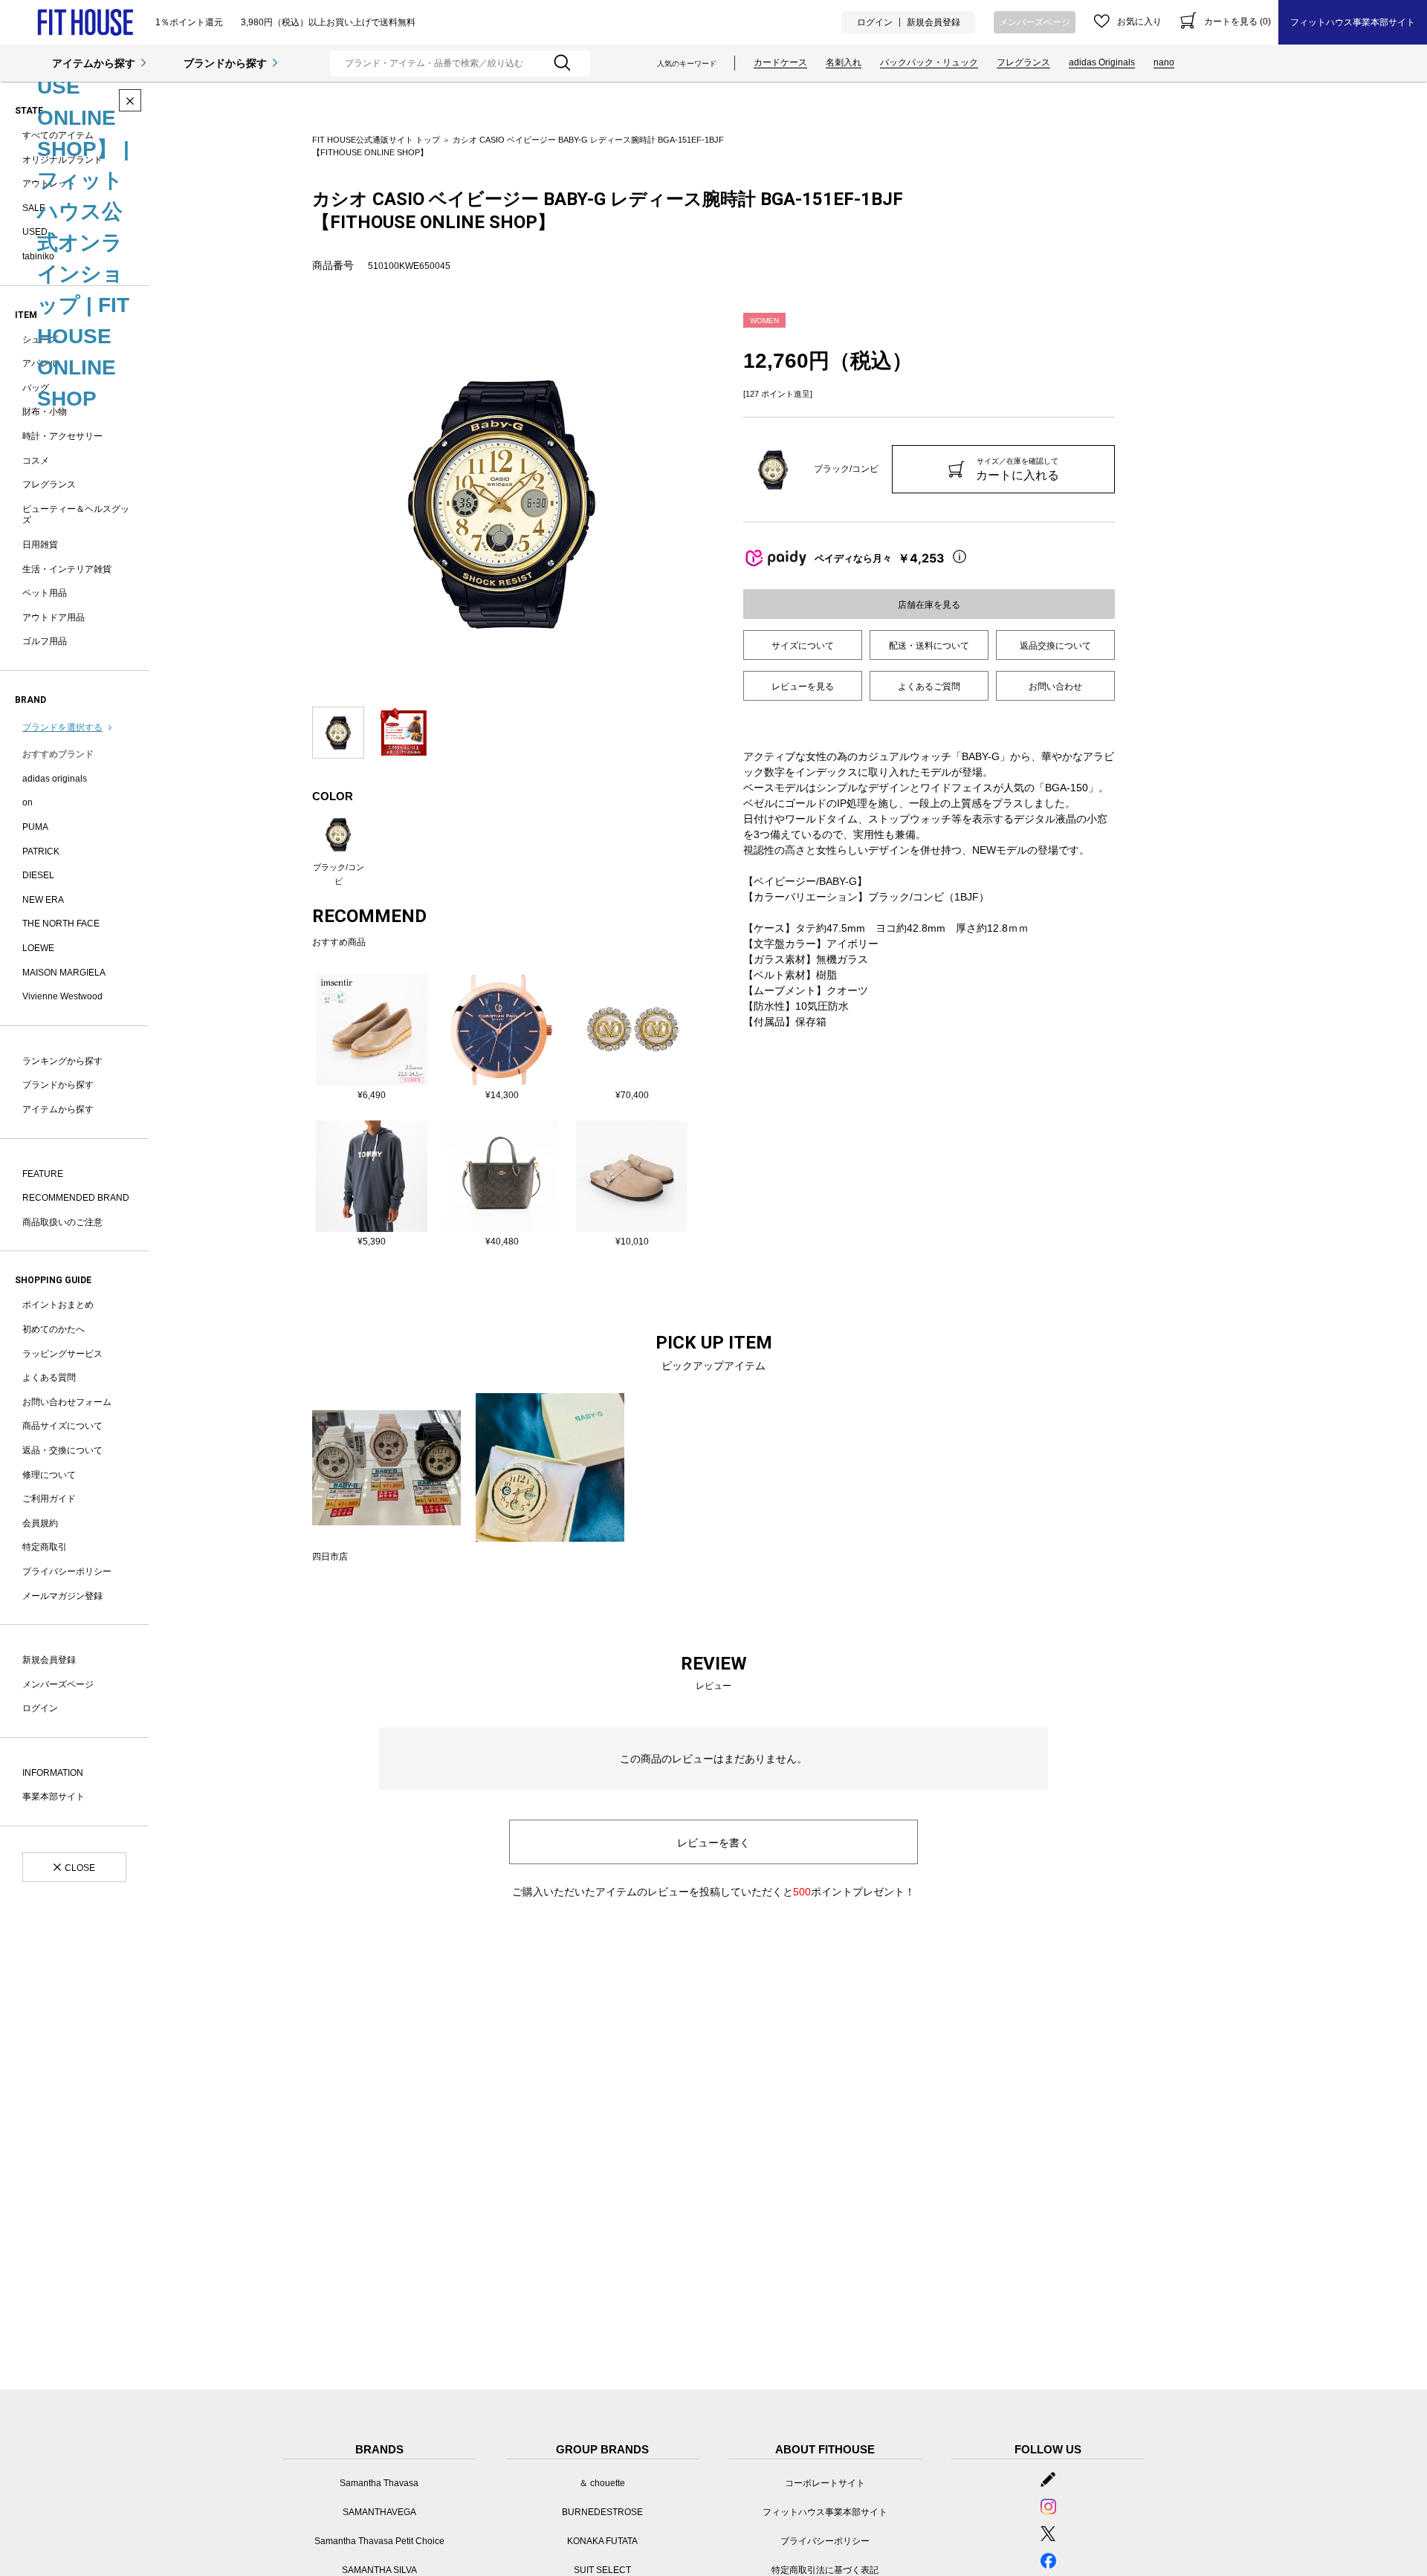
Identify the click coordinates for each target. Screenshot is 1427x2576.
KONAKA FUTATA (602, 2541)
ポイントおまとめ (58, 1305)
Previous (301, 502)
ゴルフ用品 (45, 641)
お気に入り (1139, 22)
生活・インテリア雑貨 (67, 569)
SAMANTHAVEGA (379, 2512)
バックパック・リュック (929, 62)
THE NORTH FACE (61, 924)
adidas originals (55, 779)
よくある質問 (49, 1378)
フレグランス (1023, 62)
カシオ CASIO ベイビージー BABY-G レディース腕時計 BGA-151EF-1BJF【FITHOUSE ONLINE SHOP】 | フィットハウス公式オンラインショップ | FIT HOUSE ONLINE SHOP (83, 25)
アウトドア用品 (54, 617)
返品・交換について (62, 1450)
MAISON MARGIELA (64, 973)
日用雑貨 (40, 545)
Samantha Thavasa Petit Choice (379, 2541)
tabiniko (38, 256)
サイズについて (803, 646)
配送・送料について (929, 646)
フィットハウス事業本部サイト (1353, 22)
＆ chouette (602, 2483)
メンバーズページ (1035, 22)
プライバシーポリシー (67, 1571)
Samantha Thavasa (379, 2483)
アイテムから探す (94, 63)
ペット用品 (45, 593)
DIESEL (38, 875)
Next (702, 502)
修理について (49, 1475)
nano (1164, 62)
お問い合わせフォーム (67, 1402)
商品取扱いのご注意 (62, 1222)
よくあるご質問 (929, 687)
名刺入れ (844, 62)
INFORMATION (53, 1773)
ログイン (875, 22)
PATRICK (41, 851)
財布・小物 (45, 412)
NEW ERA (43, 900)
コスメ (36, 461)
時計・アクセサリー (62, 436)
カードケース (780, 62)
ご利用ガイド (49, 1499)
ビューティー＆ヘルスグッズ (76, 515)
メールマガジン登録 (62, 1596)
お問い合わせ (1055, 687)
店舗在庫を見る (929, 605)
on (27, 802)
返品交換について (1055, 646)
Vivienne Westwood (62, 996)
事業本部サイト (54, 1797)
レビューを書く (713, 1843)
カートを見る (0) (1237, 22)
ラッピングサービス (62, 1354)
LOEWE (38, 948)
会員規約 (40, 1523)
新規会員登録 (933, 22)
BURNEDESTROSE (602, 2512)
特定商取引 (45, 1547)
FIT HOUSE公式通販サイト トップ (376, 140)
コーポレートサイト (825, 2483)
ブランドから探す (225, 63)
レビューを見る (803, 687)
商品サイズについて (62, 1426)
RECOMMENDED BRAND (76, 1198)
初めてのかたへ (54, 1329)
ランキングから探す (62, 1061)
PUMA (35, 827)
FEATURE (43, 1174)
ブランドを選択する (62, 727)
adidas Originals (1102, 62)
